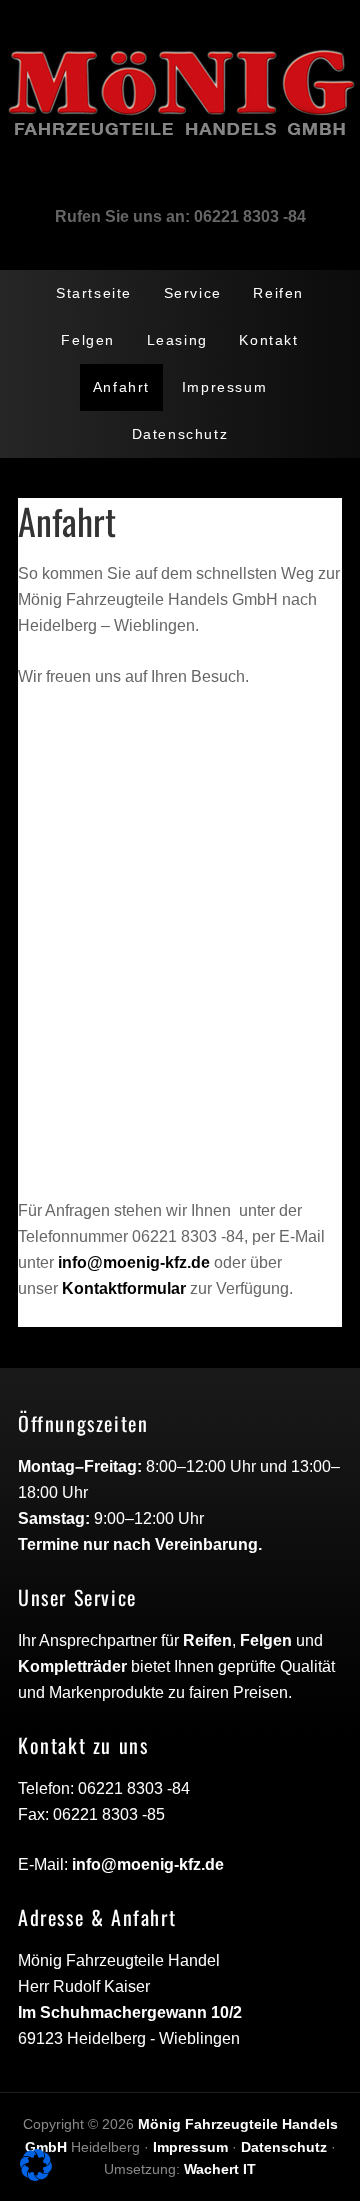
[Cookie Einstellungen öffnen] (36, 2175)
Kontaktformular (124, 1288)
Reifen (207, 1640)
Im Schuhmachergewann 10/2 (130, 2012)
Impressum (190, 2147)
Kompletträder (72, 1666)
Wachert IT (220, 2169)
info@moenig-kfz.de (134, 1262)
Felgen (266, 1640)
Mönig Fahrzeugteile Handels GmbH (180, 82)
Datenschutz (284, 2147)
